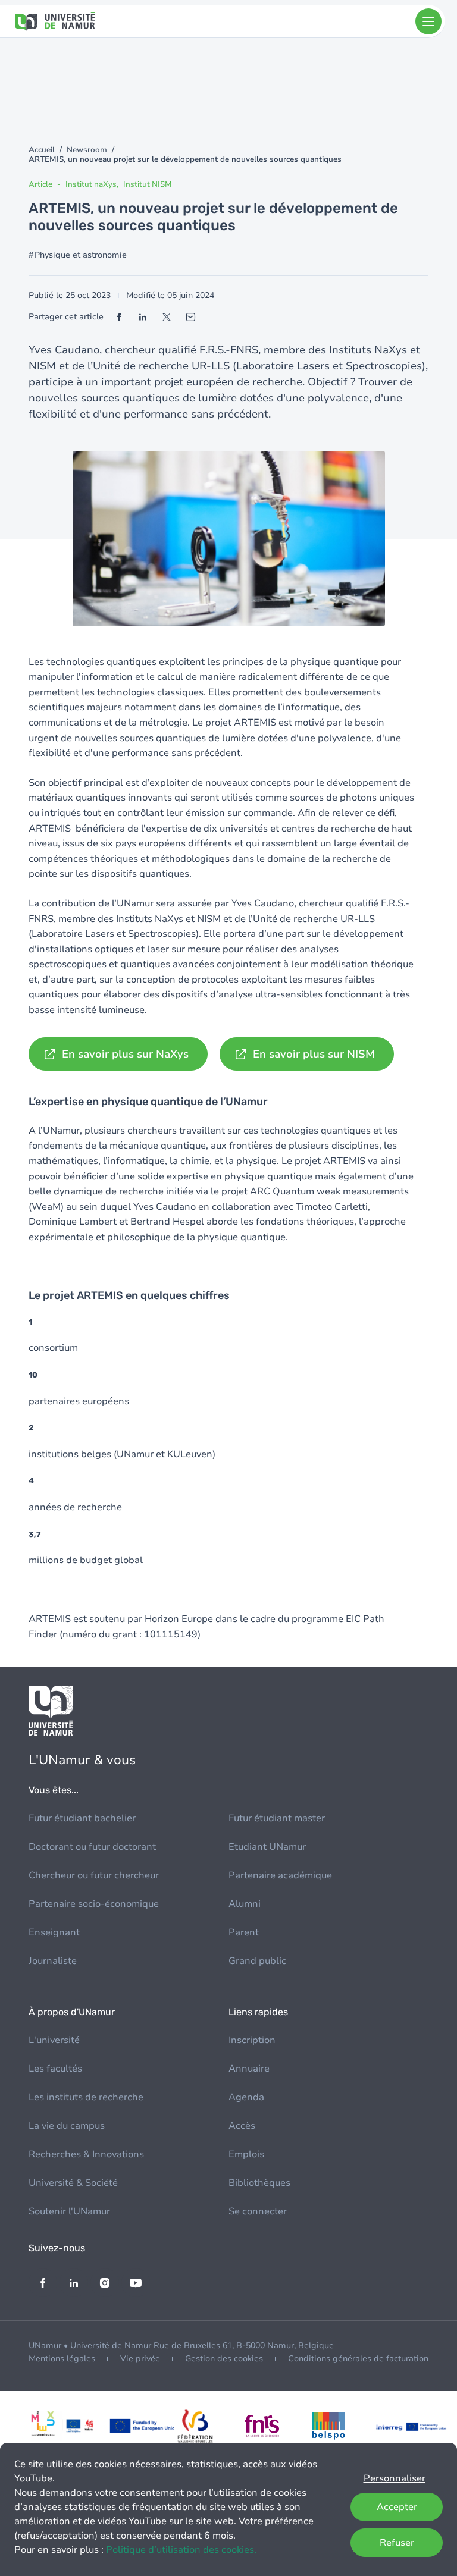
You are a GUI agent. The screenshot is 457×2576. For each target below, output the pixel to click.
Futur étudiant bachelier (82, 1818)
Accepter (397, 2507)
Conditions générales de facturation (358, 2359)
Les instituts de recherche (86, 2097)
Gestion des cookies (224, 2359)
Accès (242, 2126)
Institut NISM (147, 184)
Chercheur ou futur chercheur (94, 1875)
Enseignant (54, 1932)
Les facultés (55, 2069)
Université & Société (73, 2183)
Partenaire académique (280, 1875)
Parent (244, 1932)
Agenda (246, 2097)
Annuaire (249, 2069)
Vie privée (140, 2359)
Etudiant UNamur (267, 1847)
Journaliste (53, 1961)
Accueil (42, 150)
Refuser (397, 2543)
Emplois (246, 2154)
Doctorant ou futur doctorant (92, 1847)
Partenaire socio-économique (94, 1904)
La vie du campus (67, 2126)
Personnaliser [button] (395, 2478)
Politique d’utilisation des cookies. (181, 2550)
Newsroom (87, 150)
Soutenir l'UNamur (69, 2211)
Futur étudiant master (277, 1818)
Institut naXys (91, 184)
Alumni (245, 1904)
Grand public (257, 1961)
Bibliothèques (259, 2183)
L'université (54, 2040)
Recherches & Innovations (86, 2154)
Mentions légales (62, 2359)
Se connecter (258, 2211)
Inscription (252, 2040)
